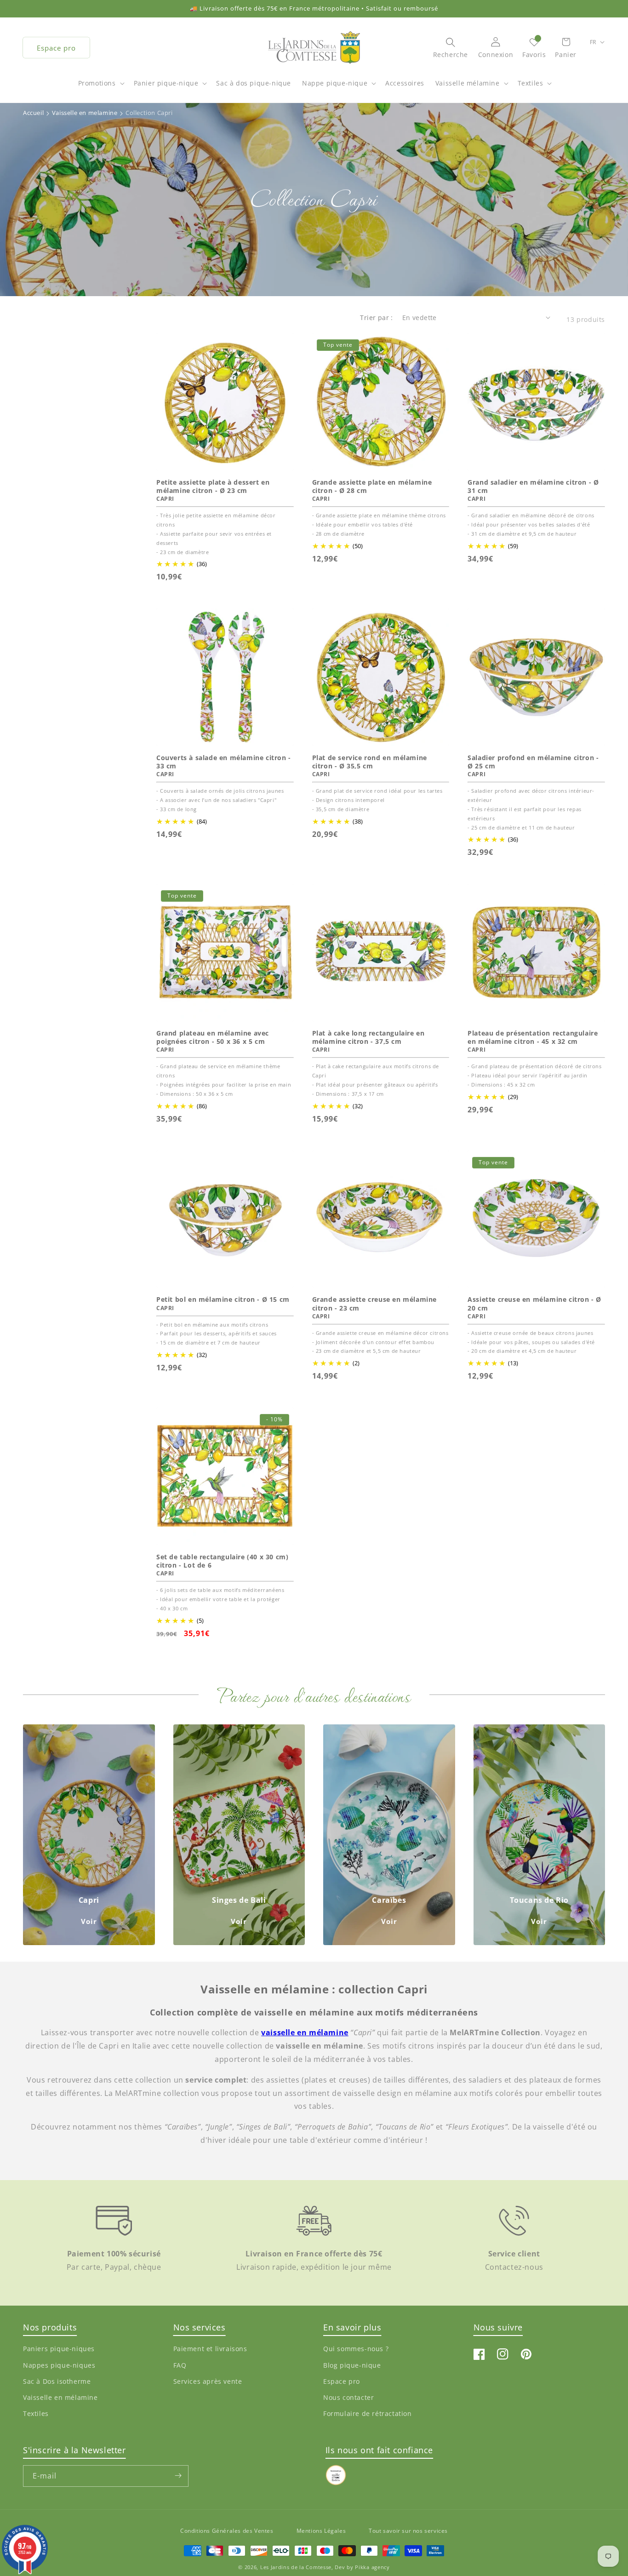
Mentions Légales (321, 2531)
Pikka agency (372, 2567)
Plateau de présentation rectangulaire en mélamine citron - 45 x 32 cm (533, 1037)
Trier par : (376, 318)
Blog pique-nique (352, 2365)
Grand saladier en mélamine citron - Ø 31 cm (533, 487)
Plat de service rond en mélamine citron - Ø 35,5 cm (370, 762)
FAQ (180, 2365)
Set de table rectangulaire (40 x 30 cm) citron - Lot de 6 (222, 1561)
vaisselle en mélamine (305, 2032)
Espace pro (56, 48)
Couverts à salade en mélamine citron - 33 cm (224, 762)
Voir (89, 1921)
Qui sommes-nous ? (356, 2349)
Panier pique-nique (166, 83)
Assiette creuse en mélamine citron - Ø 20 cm (534, 1304)
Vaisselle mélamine (468, 83)
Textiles (531, 83)
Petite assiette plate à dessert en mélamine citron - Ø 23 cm (213, 487)
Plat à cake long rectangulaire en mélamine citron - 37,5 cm (368, 1037)
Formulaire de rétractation (368, 2413)
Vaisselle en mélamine (60, 2397)
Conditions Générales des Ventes (227, 2531)
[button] (100, 88)
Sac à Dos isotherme (57, 2381)
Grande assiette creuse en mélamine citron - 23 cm (374, 1304)
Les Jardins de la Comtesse (296, 2567)
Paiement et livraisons (210, 2349)
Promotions (97, 83)
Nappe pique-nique (335, 83)
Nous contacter (348, 2397)
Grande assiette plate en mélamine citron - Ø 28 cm (372, 487)
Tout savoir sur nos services (408, 2531)
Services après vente (208, 2381)
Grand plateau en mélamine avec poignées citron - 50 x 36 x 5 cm (213, 1037)
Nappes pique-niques (59, 2365)
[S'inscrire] (178, 2476)
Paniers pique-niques (59, 2349)
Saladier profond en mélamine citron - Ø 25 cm (533, 762)
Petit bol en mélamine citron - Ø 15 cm (223, 1299)
